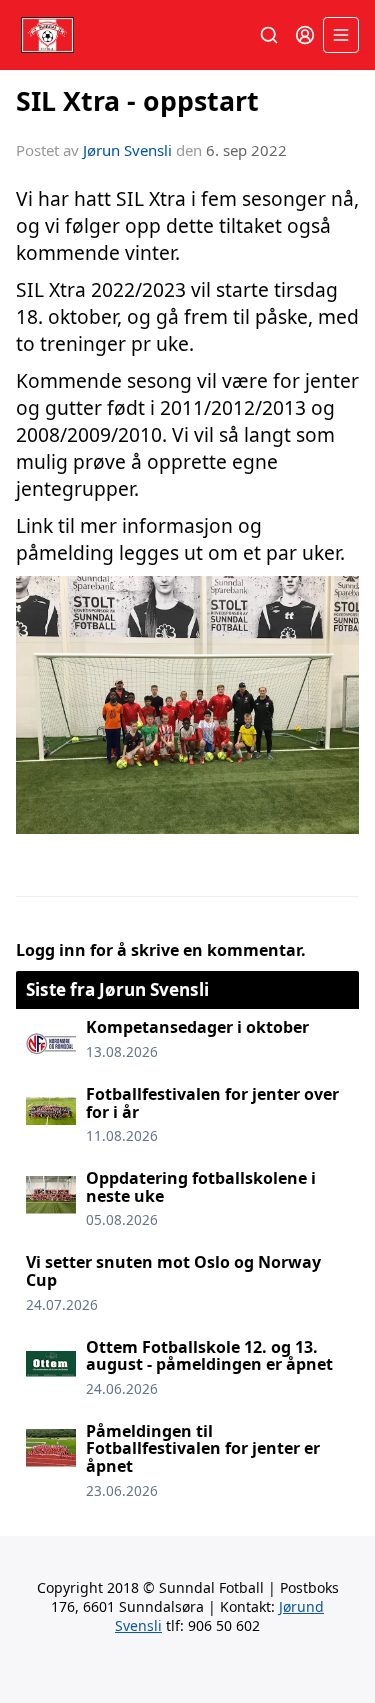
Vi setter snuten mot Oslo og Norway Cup (173, 1271)
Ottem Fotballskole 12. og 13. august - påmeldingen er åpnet (209, 1356)
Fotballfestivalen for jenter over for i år (212, 1103)
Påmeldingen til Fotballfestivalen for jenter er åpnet (203, 1448)
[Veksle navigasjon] (341, 35)
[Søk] (269, 35)
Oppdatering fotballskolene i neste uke (201, 1187)
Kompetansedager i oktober (197, 1027)
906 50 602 (224, 1625)
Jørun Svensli (127, 150)
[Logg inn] (305, 35)
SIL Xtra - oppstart (137, 100)
